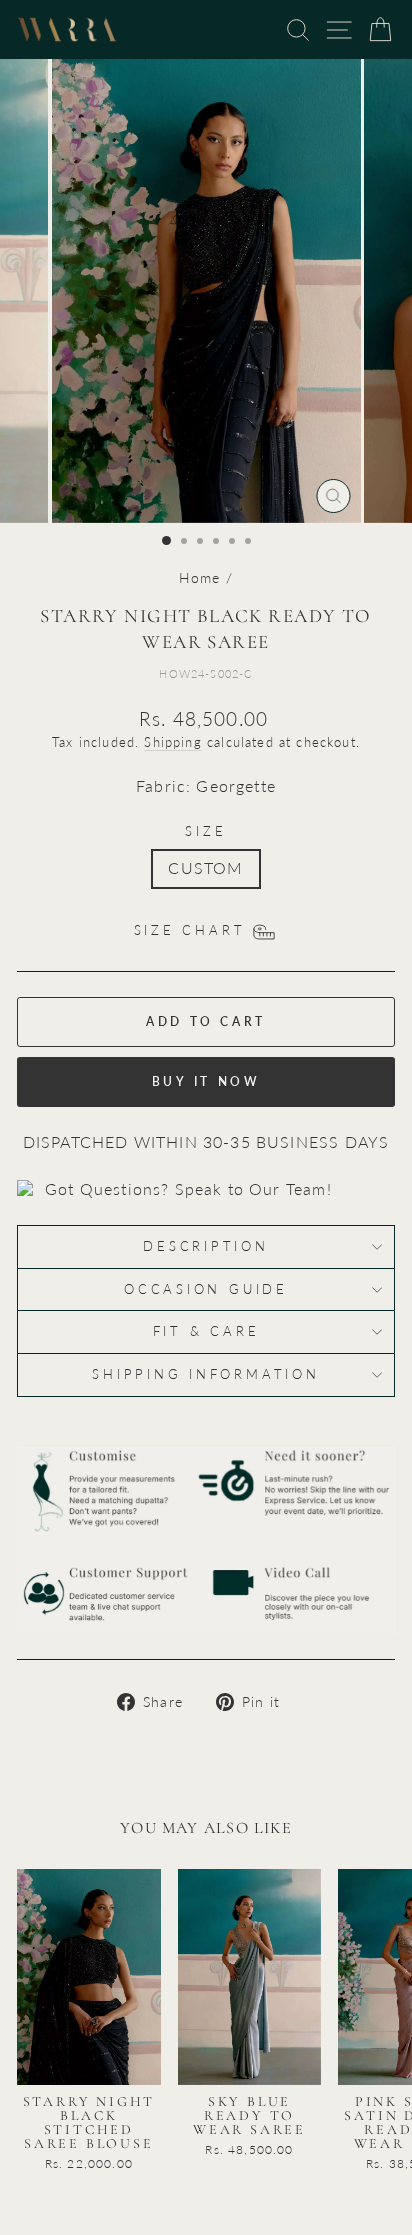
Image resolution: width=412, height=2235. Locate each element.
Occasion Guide (206, 1289)
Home (200, 577)
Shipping (172, 742)
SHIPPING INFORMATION (205, 1374)
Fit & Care (206, 1331)
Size (205, 831)
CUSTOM (205, 868)
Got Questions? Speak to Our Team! (188, 1189)
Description (205, 1246)
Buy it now (206, 1081)
